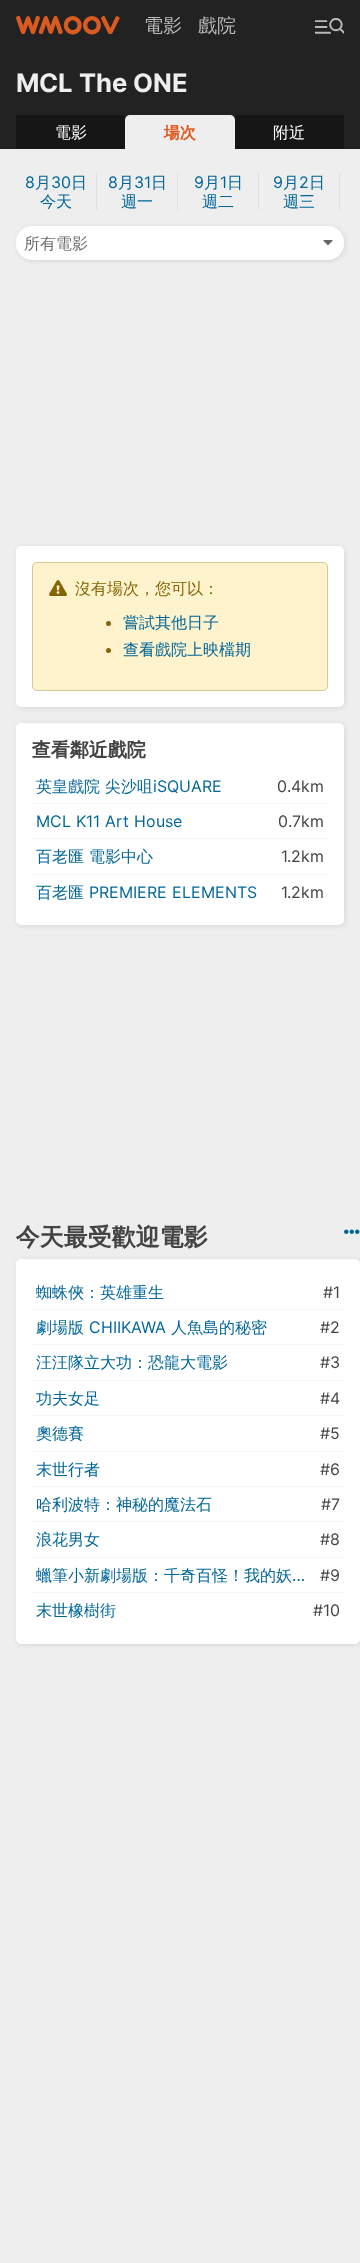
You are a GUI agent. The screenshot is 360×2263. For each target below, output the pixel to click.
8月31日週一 (137, 191)
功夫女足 (68, 1398)
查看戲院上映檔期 (187, 649)
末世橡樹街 (76, 1610)
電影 (163, 25)
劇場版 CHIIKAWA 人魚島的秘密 (151, 1327)
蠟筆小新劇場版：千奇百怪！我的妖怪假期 (176, 1575)
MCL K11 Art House (109, 821)
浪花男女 (68, 1539)
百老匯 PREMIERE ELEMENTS (146, 892)
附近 (289, 132)
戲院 (217, 25)
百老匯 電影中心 (94, 856)
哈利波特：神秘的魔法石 (124, 1504)
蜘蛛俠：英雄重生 (100, 1292)
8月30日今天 (56, 191)
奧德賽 (60, 1433)
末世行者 (68, 1469)
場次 (180, 132)
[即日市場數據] (352, 1232)
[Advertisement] (180, 401)
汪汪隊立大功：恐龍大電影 (132, 1362)
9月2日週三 (299, 191)
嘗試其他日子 (171, 622)
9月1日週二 (218, 191)
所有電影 (56, 243)
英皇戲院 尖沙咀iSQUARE (129, 786)
